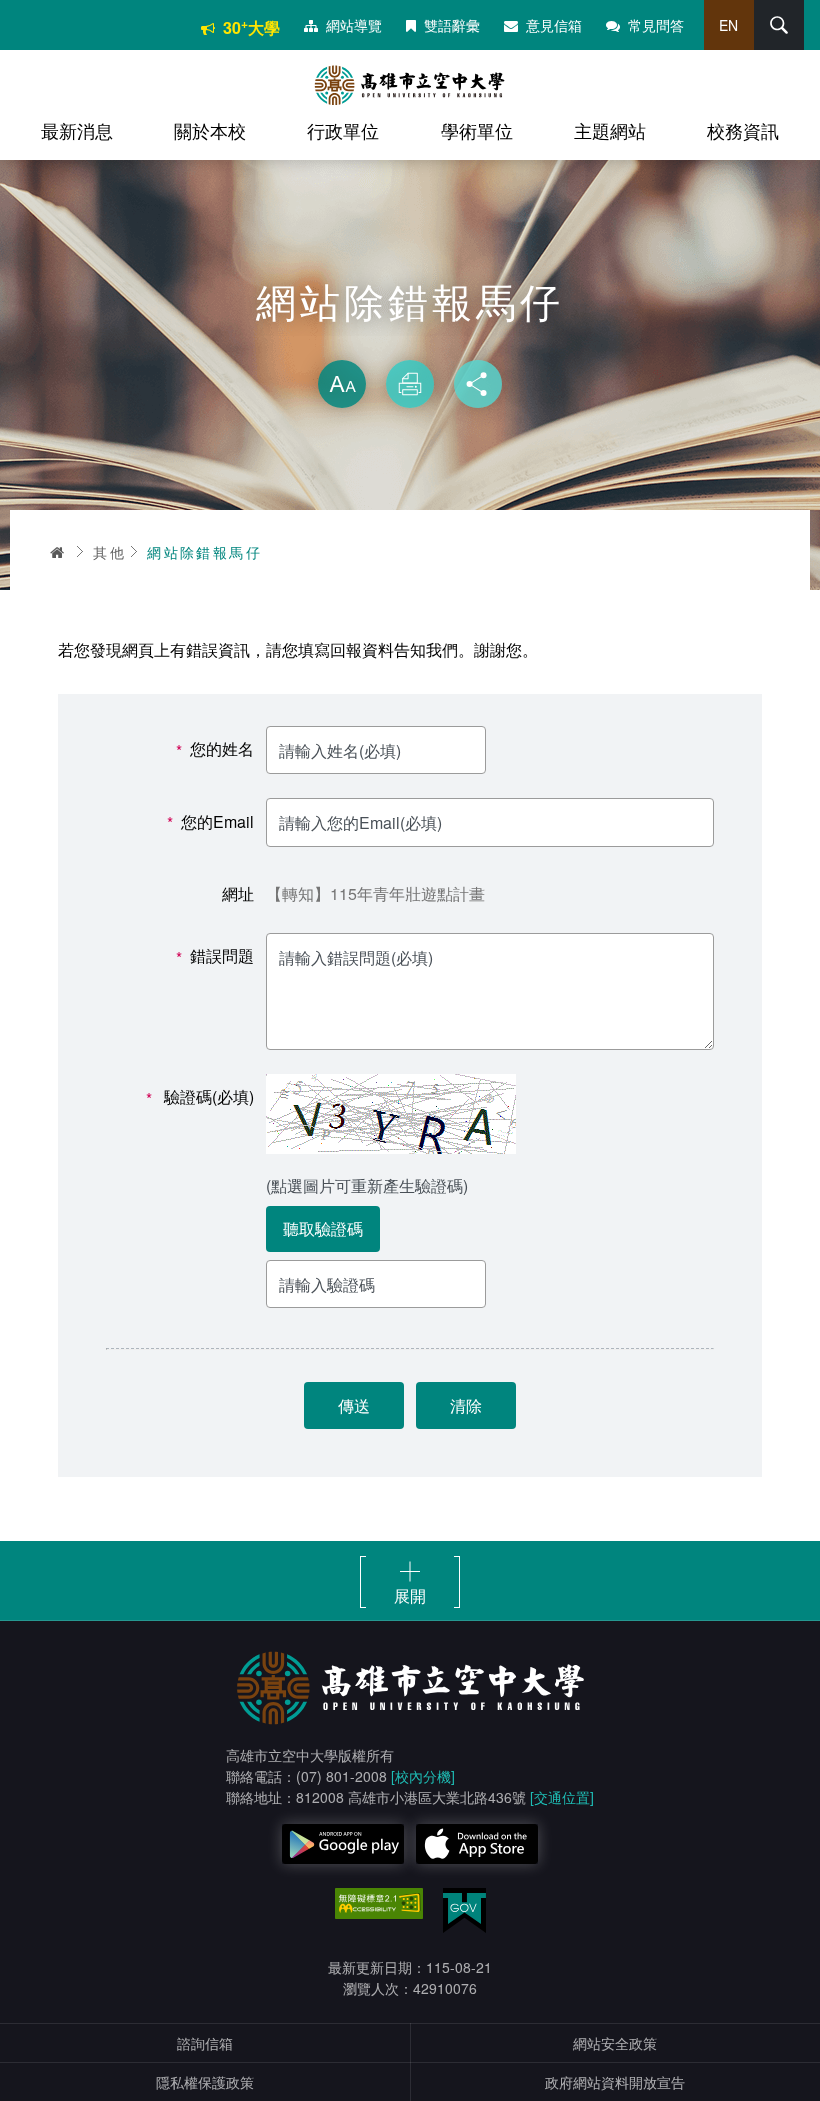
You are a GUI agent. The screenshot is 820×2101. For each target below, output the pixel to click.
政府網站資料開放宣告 (615, 2082)
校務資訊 (743, 130)
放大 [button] (342, 384)
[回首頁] (410, 85)
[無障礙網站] (379, 1904)
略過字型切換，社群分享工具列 (410, 340)
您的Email (210, 822)
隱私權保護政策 (205, 2082)
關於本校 (210, 130)
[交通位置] (562, 1797)
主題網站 (610, 130)
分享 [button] (478, 384)
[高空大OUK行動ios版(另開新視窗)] (477, 1844)
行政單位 (343, 130)
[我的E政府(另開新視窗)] (464, 1910)
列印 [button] (410, 384)
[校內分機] (423, 1776)
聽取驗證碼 (323, 1228)
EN (728, 25)
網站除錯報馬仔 (204, 552)
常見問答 (656, 25)
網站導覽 (354, 25)
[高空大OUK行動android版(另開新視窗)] (343, 1844)
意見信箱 (554, 25)
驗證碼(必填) (200, 1097)
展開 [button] (410, 1595)
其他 (109, 552)
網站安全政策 (615, 2043)
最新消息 (77, 130)
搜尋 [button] (779, 25)
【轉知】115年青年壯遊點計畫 (375, 893)
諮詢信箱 (205, 2043)
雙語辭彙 (452, 25)
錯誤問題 (215, 956)
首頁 (58, 552)
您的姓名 (215, 749)
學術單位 (477, 130)
